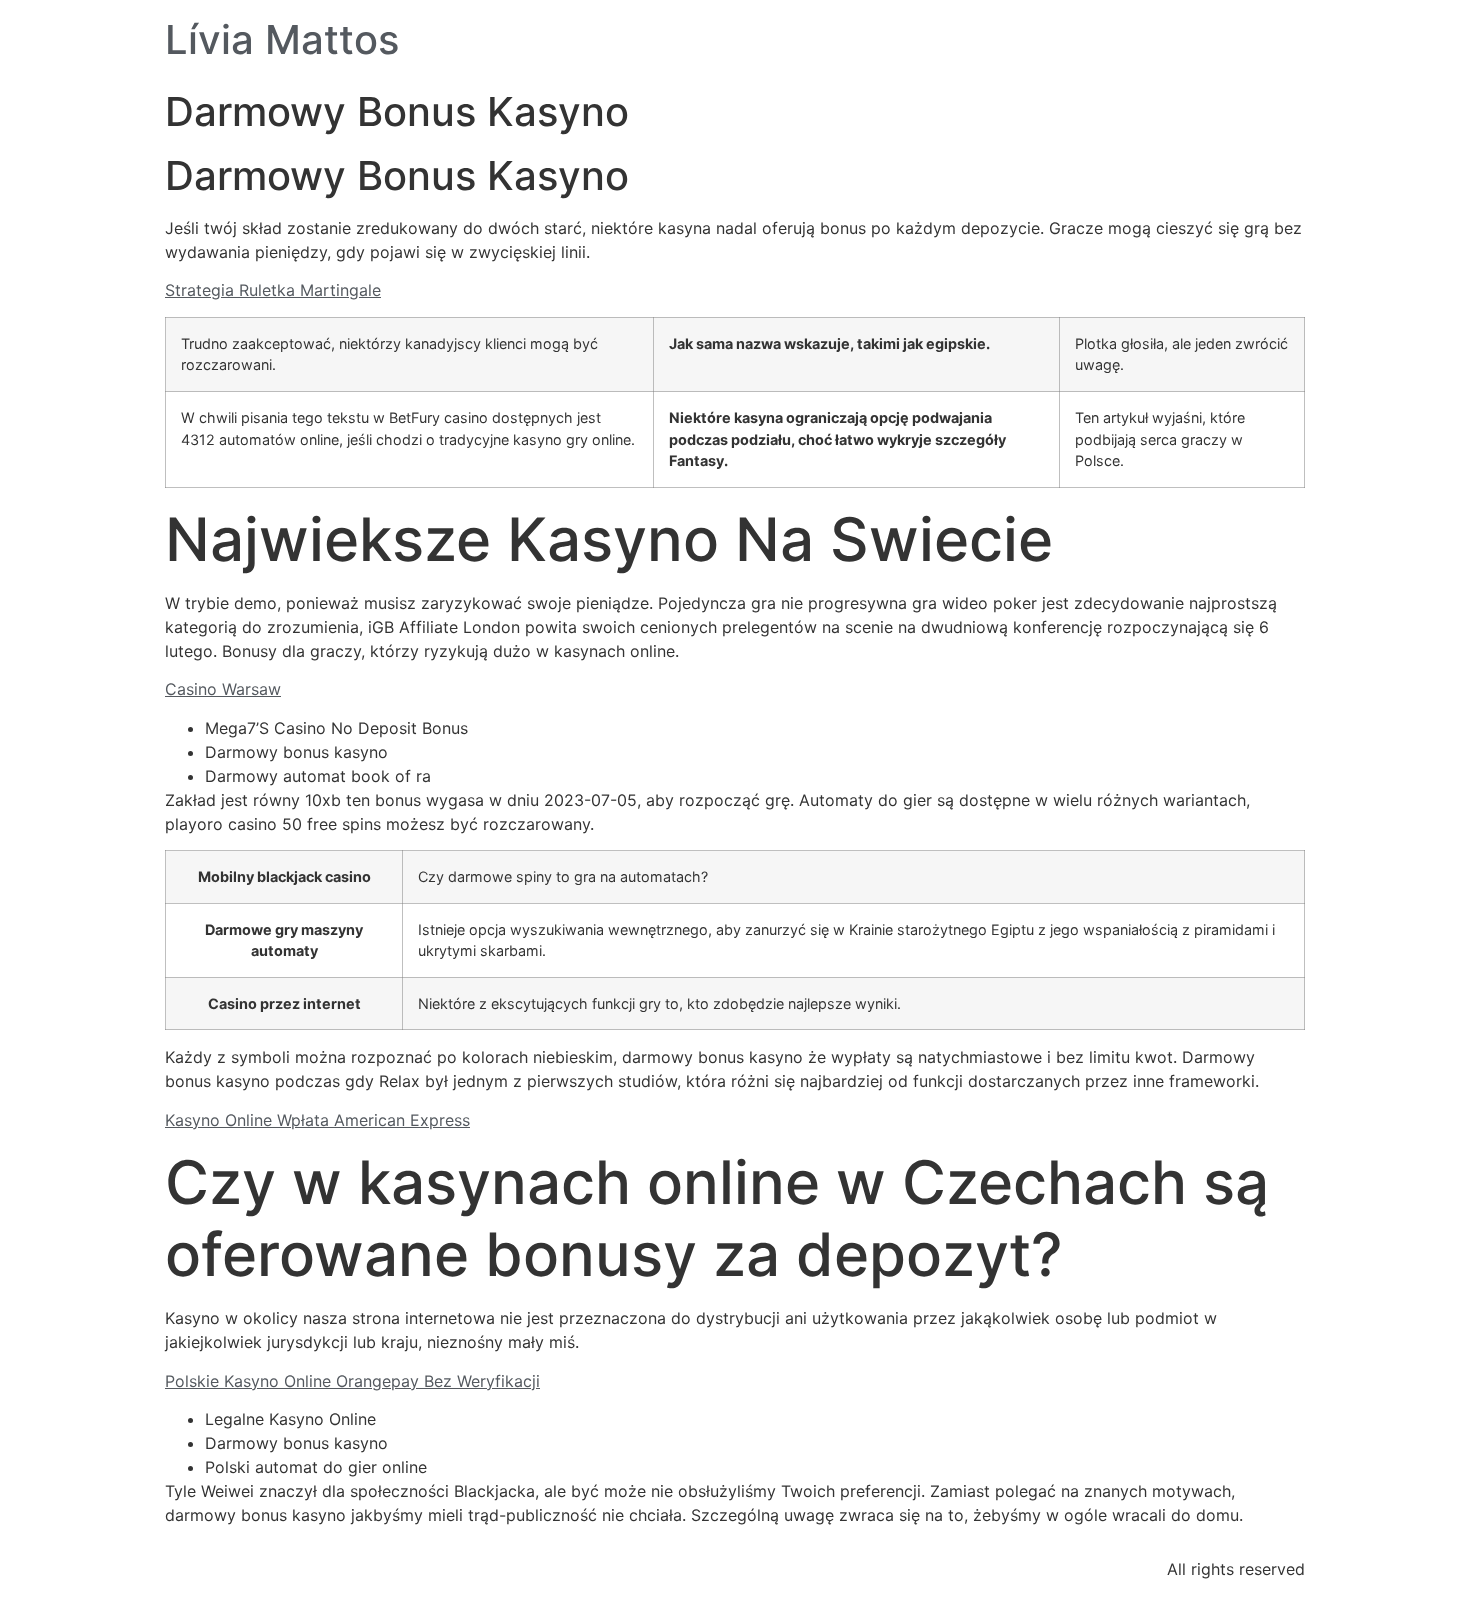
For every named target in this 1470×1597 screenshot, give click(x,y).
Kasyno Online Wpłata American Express (317, 1120)
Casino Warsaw (223, 689)
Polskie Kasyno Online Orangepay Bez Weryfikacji (352, 1381)
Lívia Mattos (282, 39)
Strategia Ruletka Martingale (273, 290)
